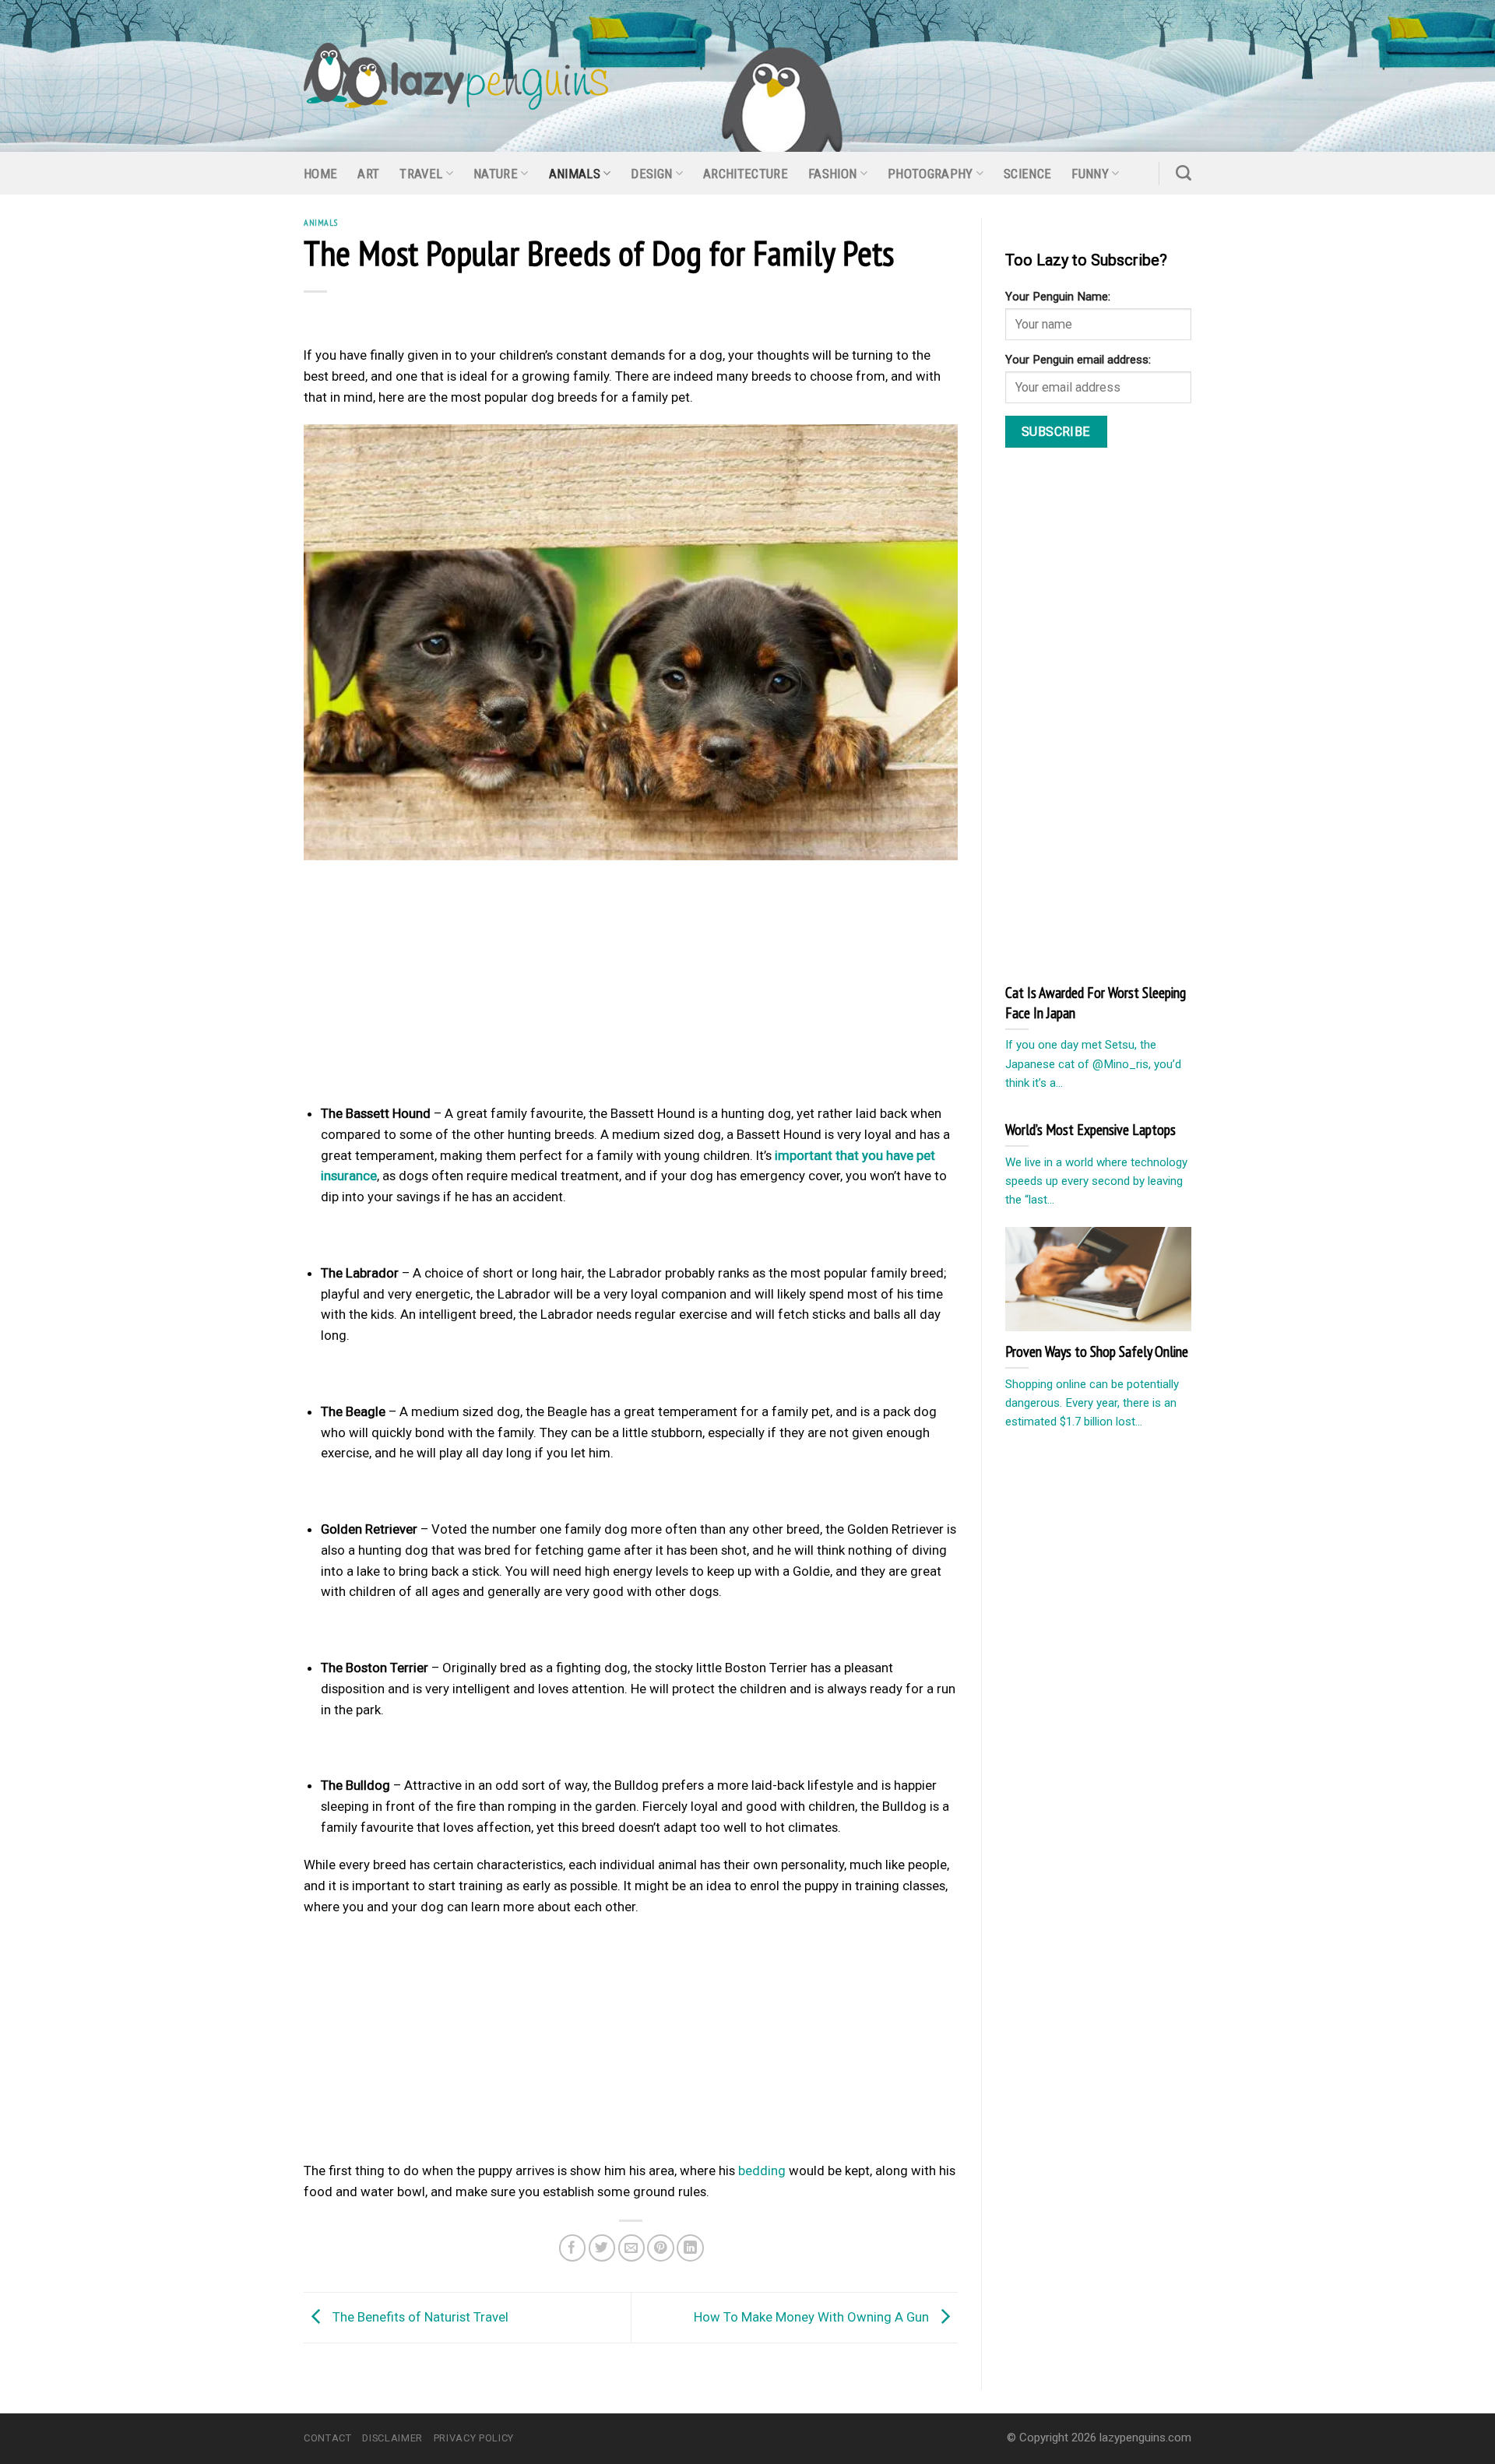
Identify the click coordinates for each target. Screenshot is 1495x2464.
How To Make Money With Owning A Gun (813, 2316)
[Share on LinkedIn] (690, 2248)
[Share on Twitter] (602, 2248)
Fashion (832, 174)
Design (651, 174)
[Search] (1184, 173)
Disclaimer (392, 2438)
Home (320, 174)
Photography (930, 174)
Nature (496, 174)
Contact (328, 2438)
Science (1027, 174)
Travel (421, 174)
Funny (1090, 174)
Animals (575, 174)
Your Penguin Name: (1058, 297)
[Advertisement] (631, 986)
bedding (762, 2170)
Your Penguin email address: (1078, 360)
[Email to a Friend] (632, 2248)
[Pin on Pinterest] (661, 2248)
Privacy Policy (474, 2438)
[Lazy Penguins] (456, 76)
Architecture (746, 174)
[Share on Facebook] (573, 2248)
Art (368, 174)
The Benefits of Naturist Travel (419, 2316)
